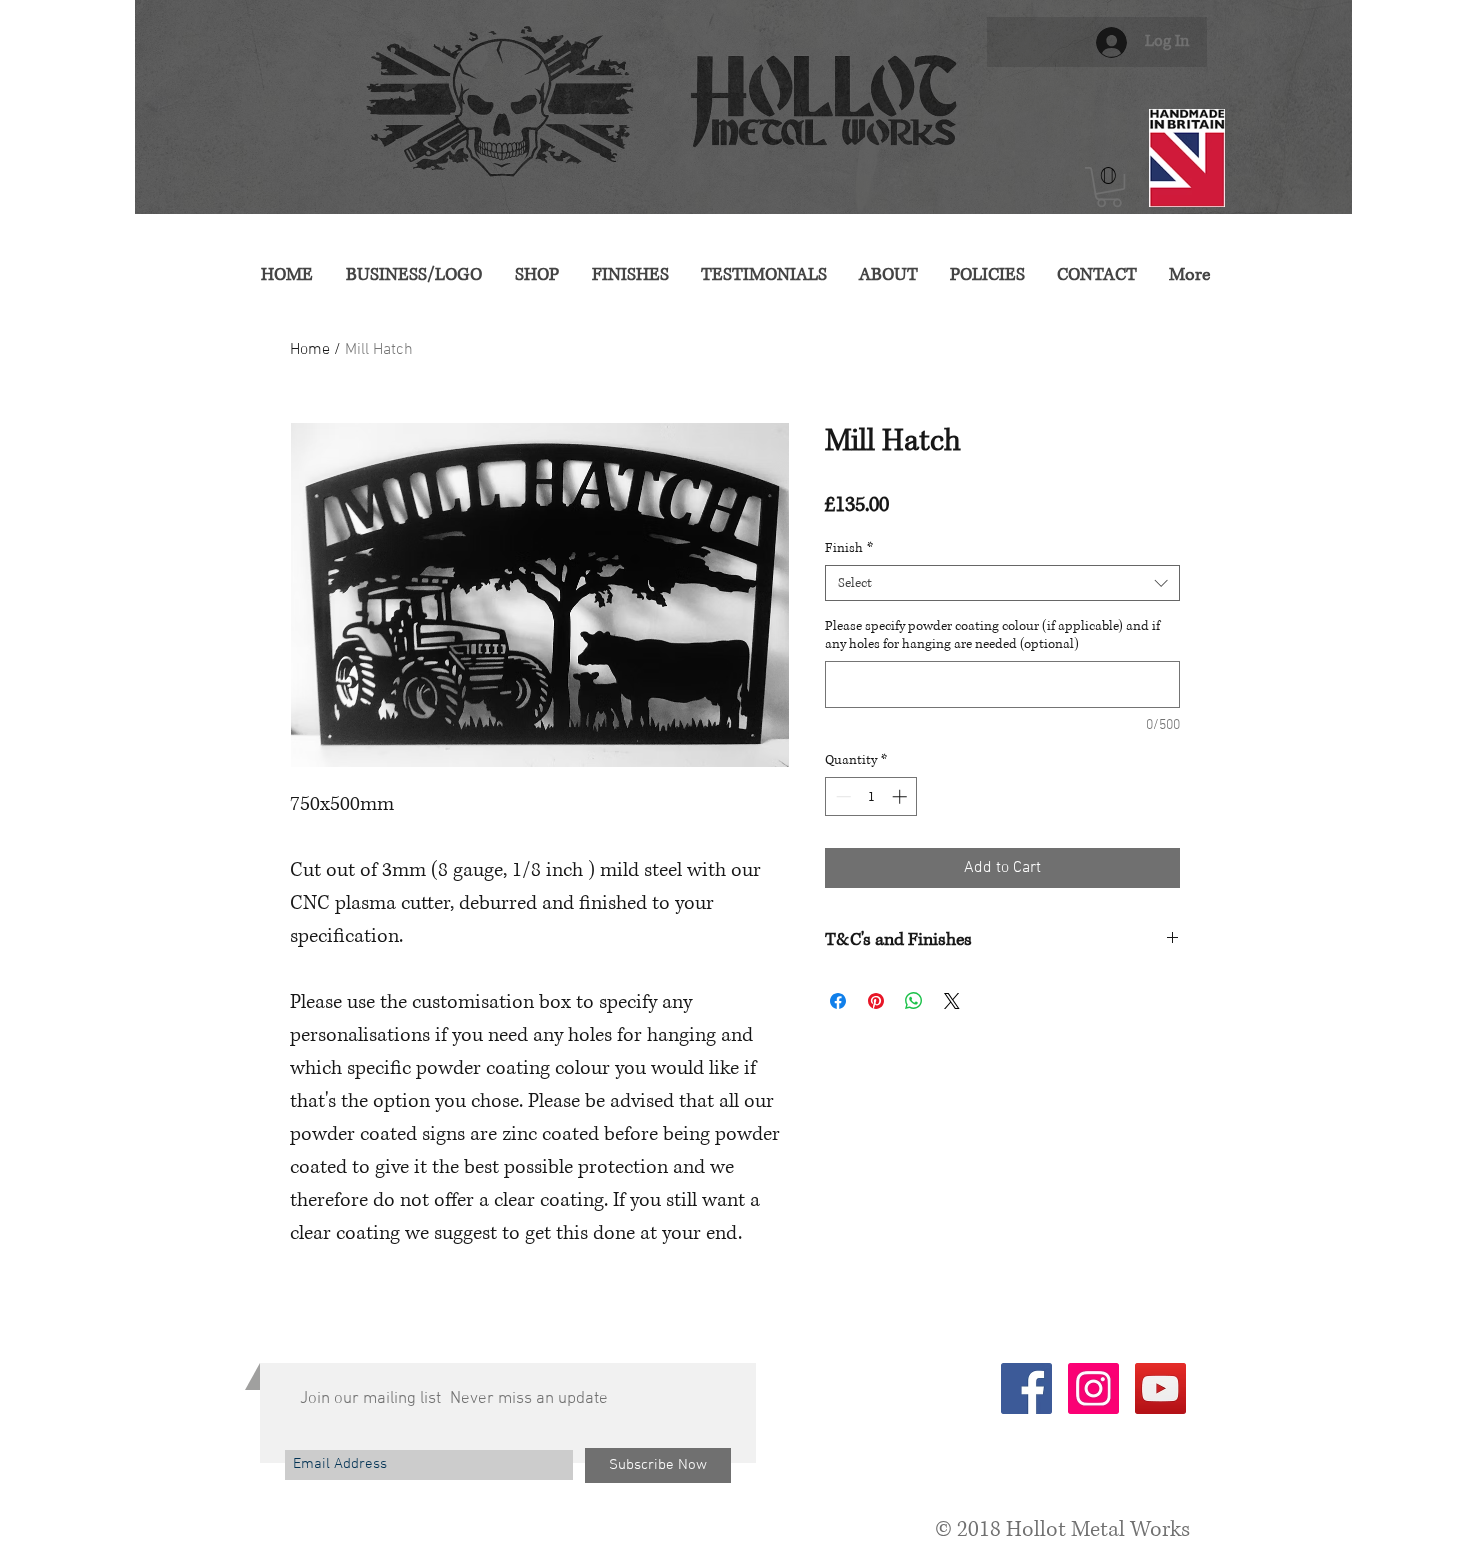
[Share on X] (952, 1001)
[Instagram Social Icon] (1093, 1388)
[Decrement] (841, 796)
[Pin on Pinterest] (876, 1001)
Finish (849, 548)
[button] (1109, 187)
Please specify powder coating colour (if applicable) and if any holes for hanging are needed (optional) (992, 635)
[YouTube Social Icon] (1160, 1388)
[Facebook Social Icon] (1026, 1388)
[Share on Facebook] (838, 1001)
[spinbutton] (871, 796)
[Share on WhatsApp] (914, 1001)
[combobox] (1002, 583)
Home (310, 350)
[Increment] (901, 796)
